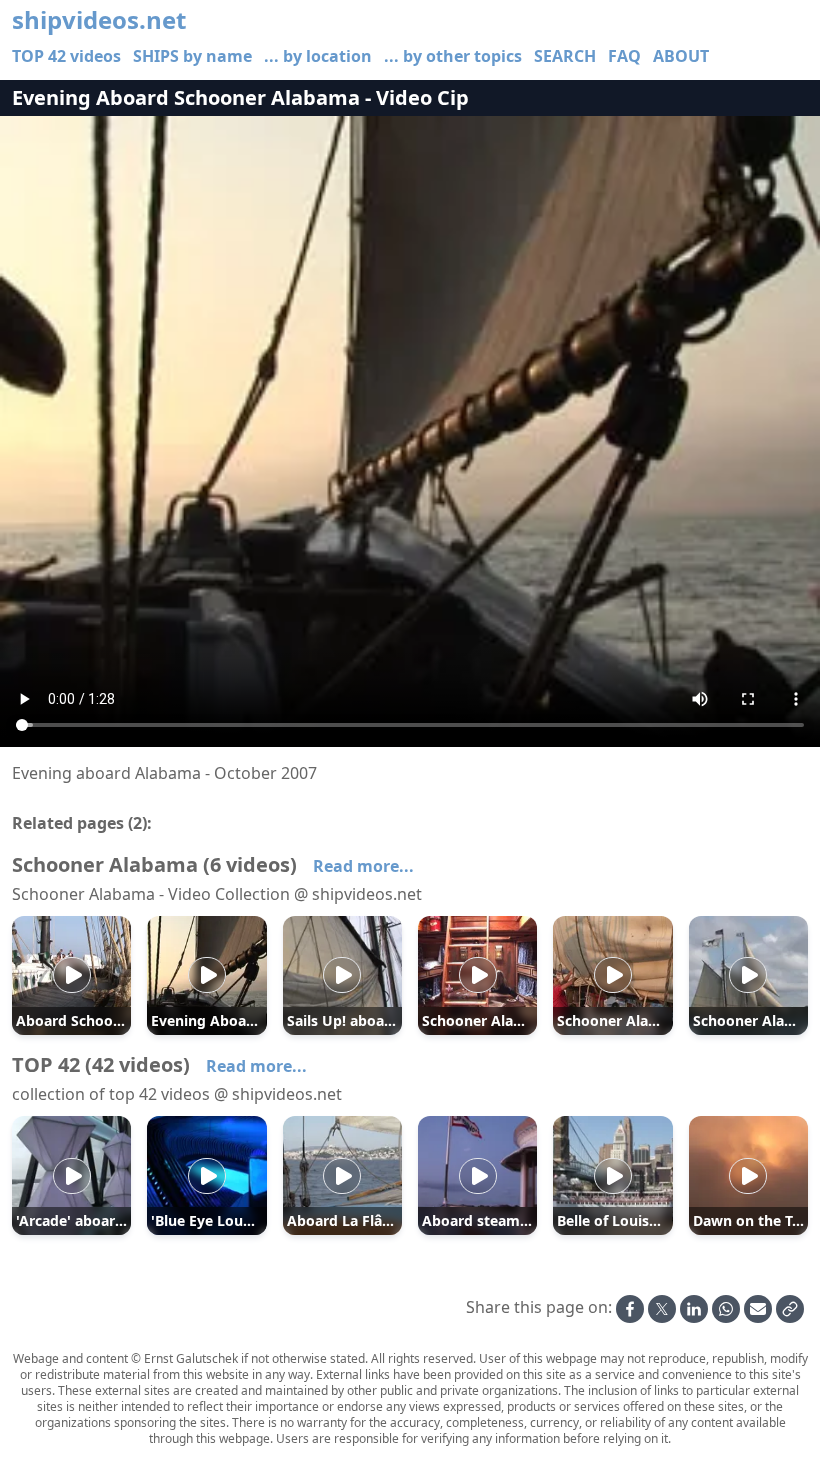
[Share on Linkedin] (694, 1309)
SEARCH (565, 56)
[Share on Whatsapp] (726, 1309)
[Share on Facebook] (630, 1309)
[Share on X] (662, 1309)
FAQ (624, 56)
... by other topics (453, 56)
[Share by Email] (758, 1309)
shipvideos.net (99, 20)
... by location (318, 56)
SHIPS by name (192, 56)
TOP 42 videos (66, 56)
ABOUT (681, 56)
